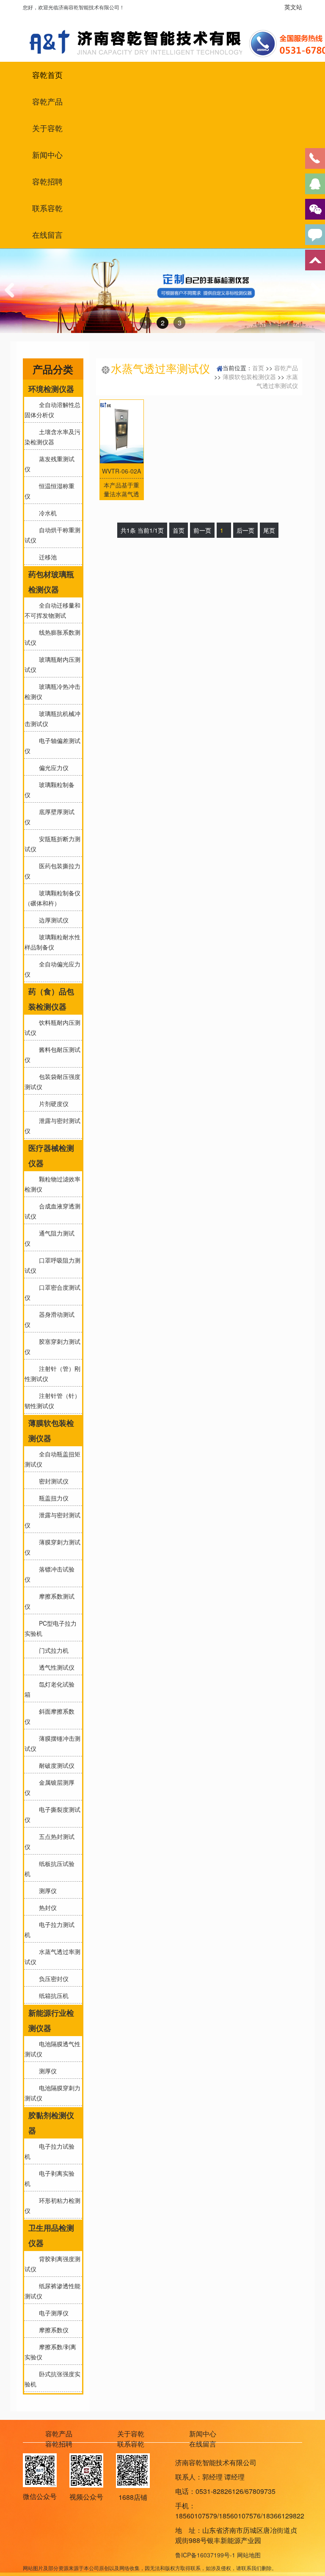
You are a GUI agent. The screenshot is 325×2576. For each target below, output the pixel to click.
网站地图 (249, 2555)
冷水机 (46, 513)
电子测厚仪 (52, 2313)
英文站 (293, 7)
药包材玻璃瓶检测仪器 (51, 582)
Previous (13, 298)
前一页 (202, 530)
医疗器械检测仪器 (51, 1156)
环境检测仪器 (51, 389)
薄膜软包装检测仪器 (51, 1431)
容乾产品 (47, 102)
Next (314, 298)
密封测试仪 (52, 1481)
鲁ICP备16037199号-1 (205, 2555)
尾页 (269, 530)
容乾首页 (47, 75)
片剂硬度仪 (52, 1104)
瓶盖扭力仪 (52, 1498)
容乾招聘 (47, 182)
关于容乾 (47, 128)
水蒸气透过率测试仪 (277, 381)
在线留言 (47, 235)
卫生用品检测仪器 (51, 2235)
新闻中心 (47, 155)
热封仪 (46, 1907)
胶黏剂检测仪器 (51, 2123)
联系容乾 (47, 208)
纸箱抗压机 (52, 1995)
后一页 (245, 530)
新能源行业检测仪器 (51, 2020)
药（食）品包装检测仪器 (51, 999)
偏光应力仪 (52, 768)
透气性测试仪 (55, 1667)
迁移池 (46, 557)
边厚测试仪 (52, 920)
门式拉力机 (52, 1650)
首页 (258, 368)
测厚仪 (46, 1891)
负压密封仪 (52, 1979)
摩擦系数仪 (52, 2330)
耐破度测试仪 (55, 1765)
